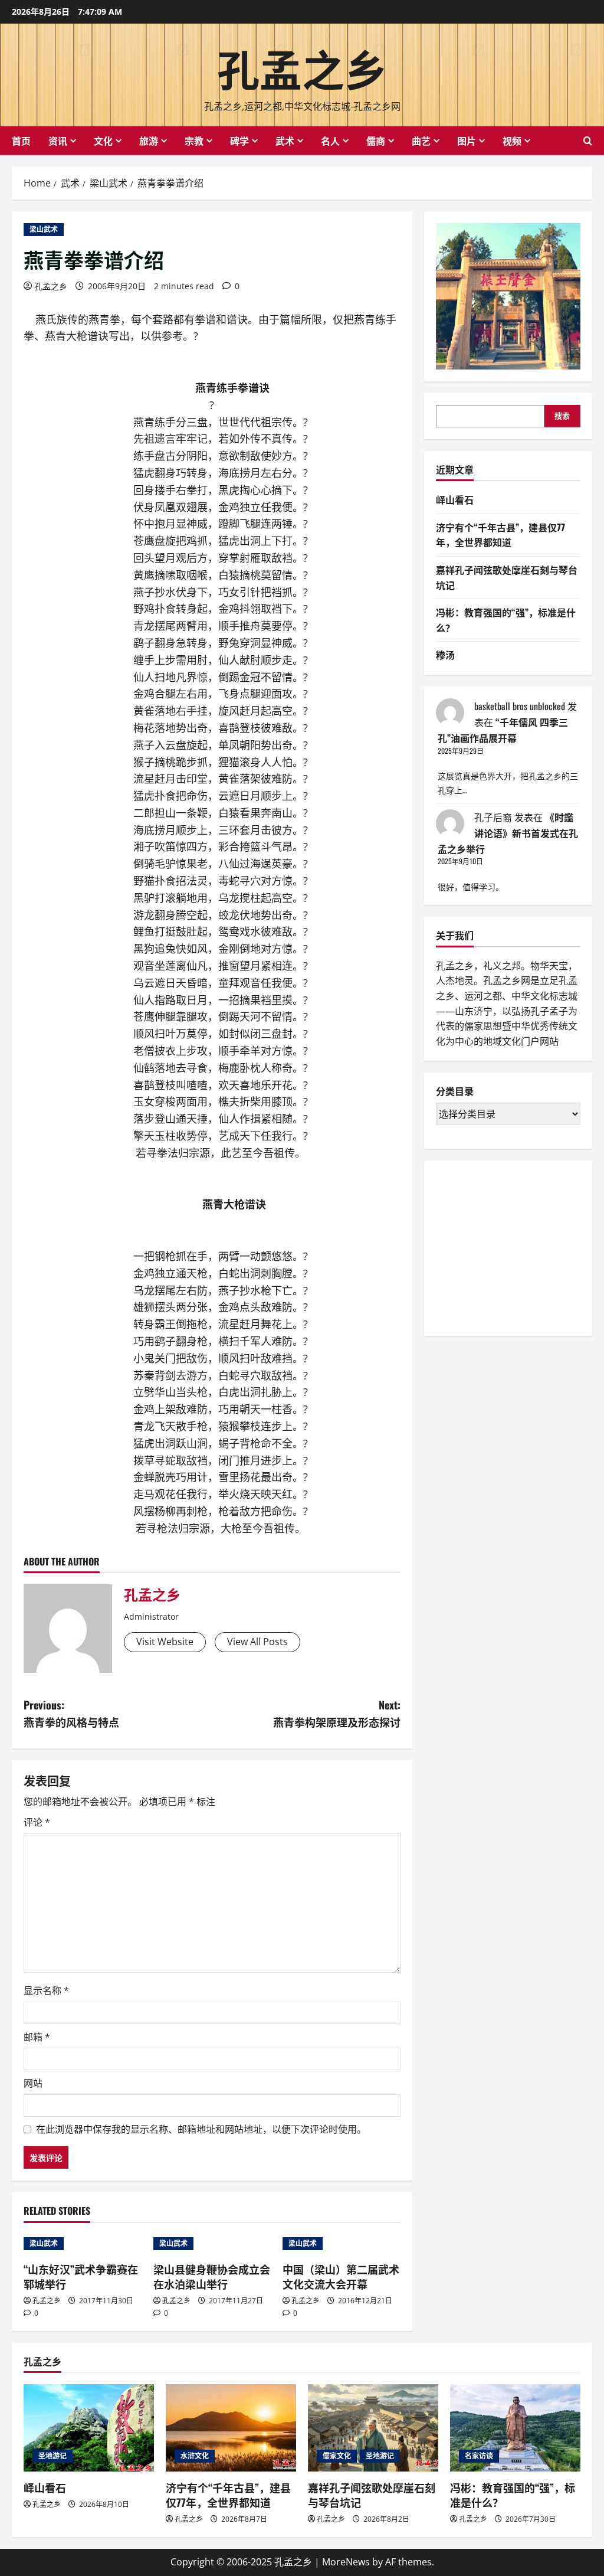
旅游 (149, 140)
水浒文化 (195, 2456)
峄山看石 (455, 499)
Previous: (71, 1713)
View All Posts (257, 1642)
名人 (330, 140)
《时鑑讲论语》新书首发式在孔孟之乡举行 (508, 833)
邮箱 (37, 2037)
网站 (33, 2083)
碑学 (239, 140)
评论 (37, 1822)
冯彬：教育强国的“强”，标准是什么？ (513, 2495)
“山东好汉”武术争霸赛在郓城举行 (81, 2276)
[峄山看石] (89, 2428)
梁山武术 (44, 229)
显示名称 (46, 1990)
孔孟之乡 (302, 67)
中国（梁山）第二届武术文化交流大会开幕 (341, 2276)
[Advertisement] (520, 1246)
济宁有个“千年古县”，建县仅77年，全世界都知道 (500, 535)
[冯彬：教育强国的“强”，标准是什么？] (515, 2428)
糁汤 (445, 655)
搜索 (562, 416)
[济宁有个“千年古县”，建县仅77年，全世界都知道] (231, 2428)
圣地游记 (52, 2456)
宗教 (194, 140)
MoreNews (346, 2562)
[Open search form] (588, 141)
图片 (467, 140)
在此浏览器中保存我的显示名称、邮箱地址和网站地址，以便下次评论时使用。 (201, 2129)
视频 (512, 140)
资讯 (58, 140)
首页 (21, 140)
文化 (103, 140)
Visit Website (165, 1642)
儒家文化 (337, 2456)
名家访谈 (479, 2456)
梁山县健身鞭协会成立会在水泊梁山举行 (212, 2276)
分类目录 (455, 1091)
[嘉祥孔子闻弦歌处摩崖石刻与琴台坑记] (373, 2428)
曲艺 (421, 140)
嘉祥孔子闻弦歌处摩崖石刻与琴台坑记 (372, 2495)
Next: (337, 1713)
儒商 (376, 140)
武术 (285, 140)
